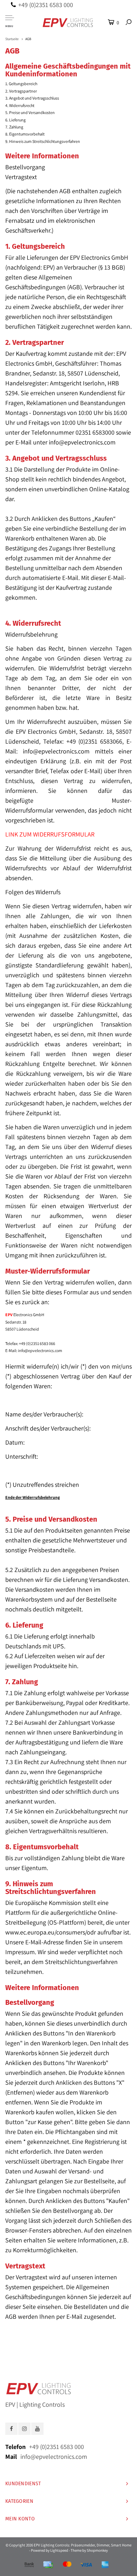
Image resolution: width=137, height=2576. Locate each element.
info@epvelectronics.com (82, 442)
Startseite (12, 39)
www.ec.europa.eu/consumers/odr (51, 1932)
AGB (28, 39)
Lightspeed (59, 2550)
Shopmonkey (97, 2550)
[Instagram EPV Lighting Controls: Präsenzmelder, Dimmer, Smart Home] (24, 2429)
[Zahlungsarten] (29, 2565)
